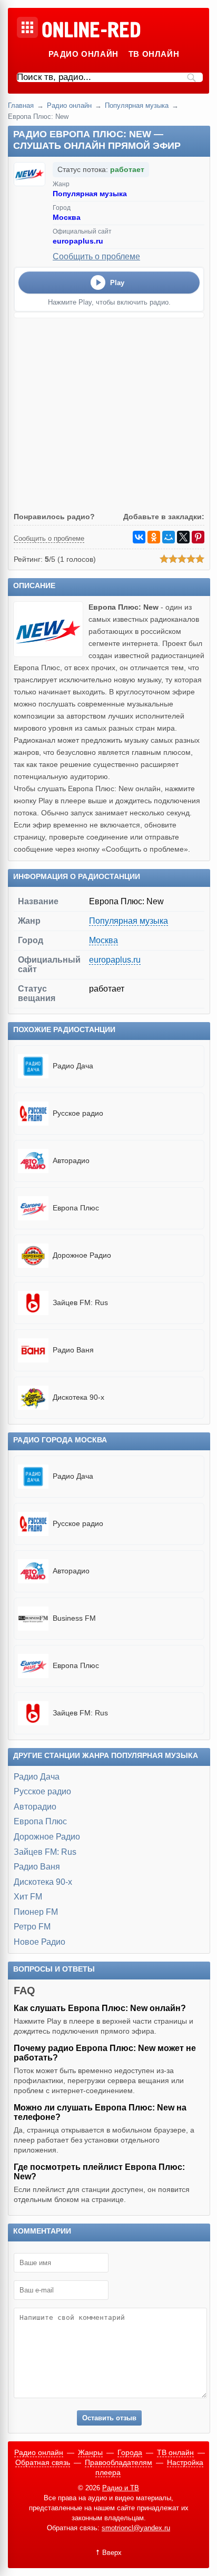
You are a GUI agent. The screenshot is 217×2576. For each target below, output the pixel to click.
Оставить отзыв (109, 2418)
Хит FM (28, 1897)
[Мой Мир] (169, 537)
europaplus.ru (78, 241)
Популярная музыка (137, 105)
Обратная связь (43, 2462)
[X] (183, 537)
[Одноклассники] (154, 537)
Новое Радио (40, 1942)
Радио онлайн (83, 54)
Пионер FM (36, 1912)
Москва (67, 217)
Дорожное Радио (47, 1837)
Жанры (90, 2452)
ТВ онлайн (154, 54)
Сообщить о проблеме (96, 256)
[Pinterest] (198, 537)
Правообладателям (119, 2462)
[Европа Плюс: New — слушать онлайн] (51, 654)
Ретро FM (32, 1927)
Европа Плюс (40, 1821)
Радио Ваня (37, 1867)
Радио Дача (37, 1777)
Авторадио (35, 1807)
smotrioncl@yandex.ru (136, 2528)
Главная (21, 105)
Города (130, 2452)
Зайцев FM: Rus (45, 1852)
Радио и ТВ (121, 2488)
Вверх (112, 2553)
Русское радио (42, 1791)
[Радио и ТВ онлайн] (91, 31)
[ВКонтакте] (139, 537)
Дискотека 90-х (43, 1882)
